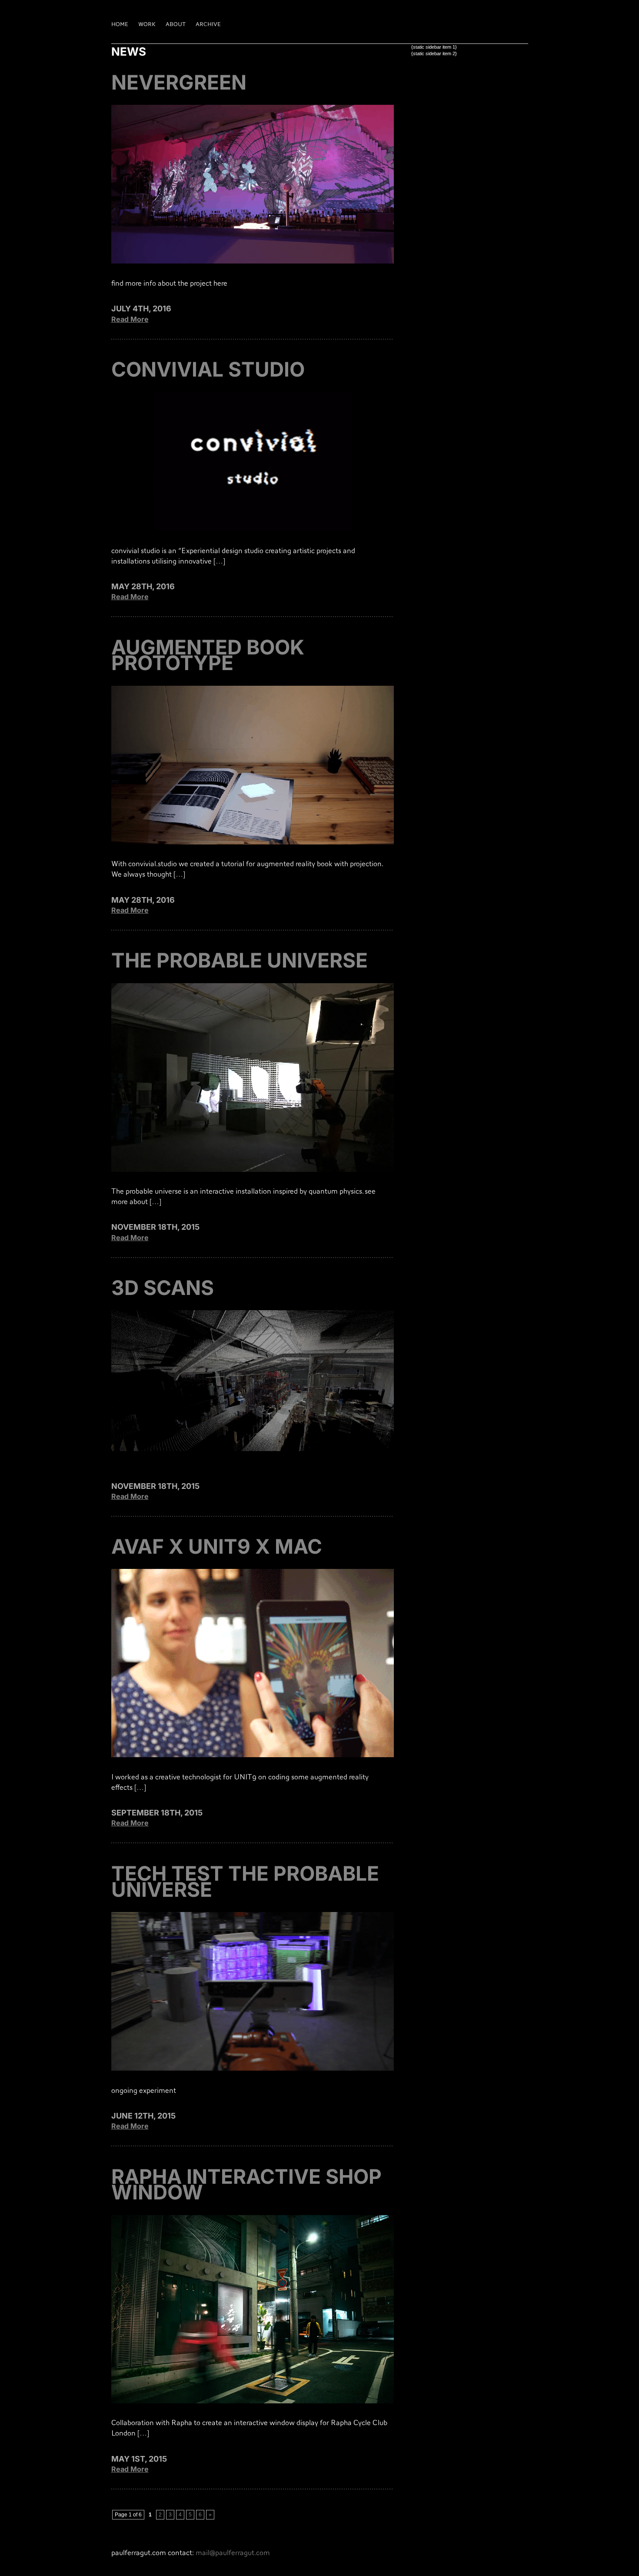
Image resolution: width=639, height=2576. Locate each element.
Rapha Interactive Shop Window (246, 2184)
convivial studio (208, 369)
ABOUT (176, 24)
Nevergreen (179, 82)
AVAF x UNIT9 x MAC (217, 1546)
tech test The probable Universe (245, 1881)
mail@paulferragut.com (233, 2553)
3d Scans (163, 1288)
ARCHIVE (208, 24)
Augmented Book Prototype (208, 655)
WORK (147, 24)
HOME (120, 24)
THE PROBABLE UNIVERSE (240, 960)
